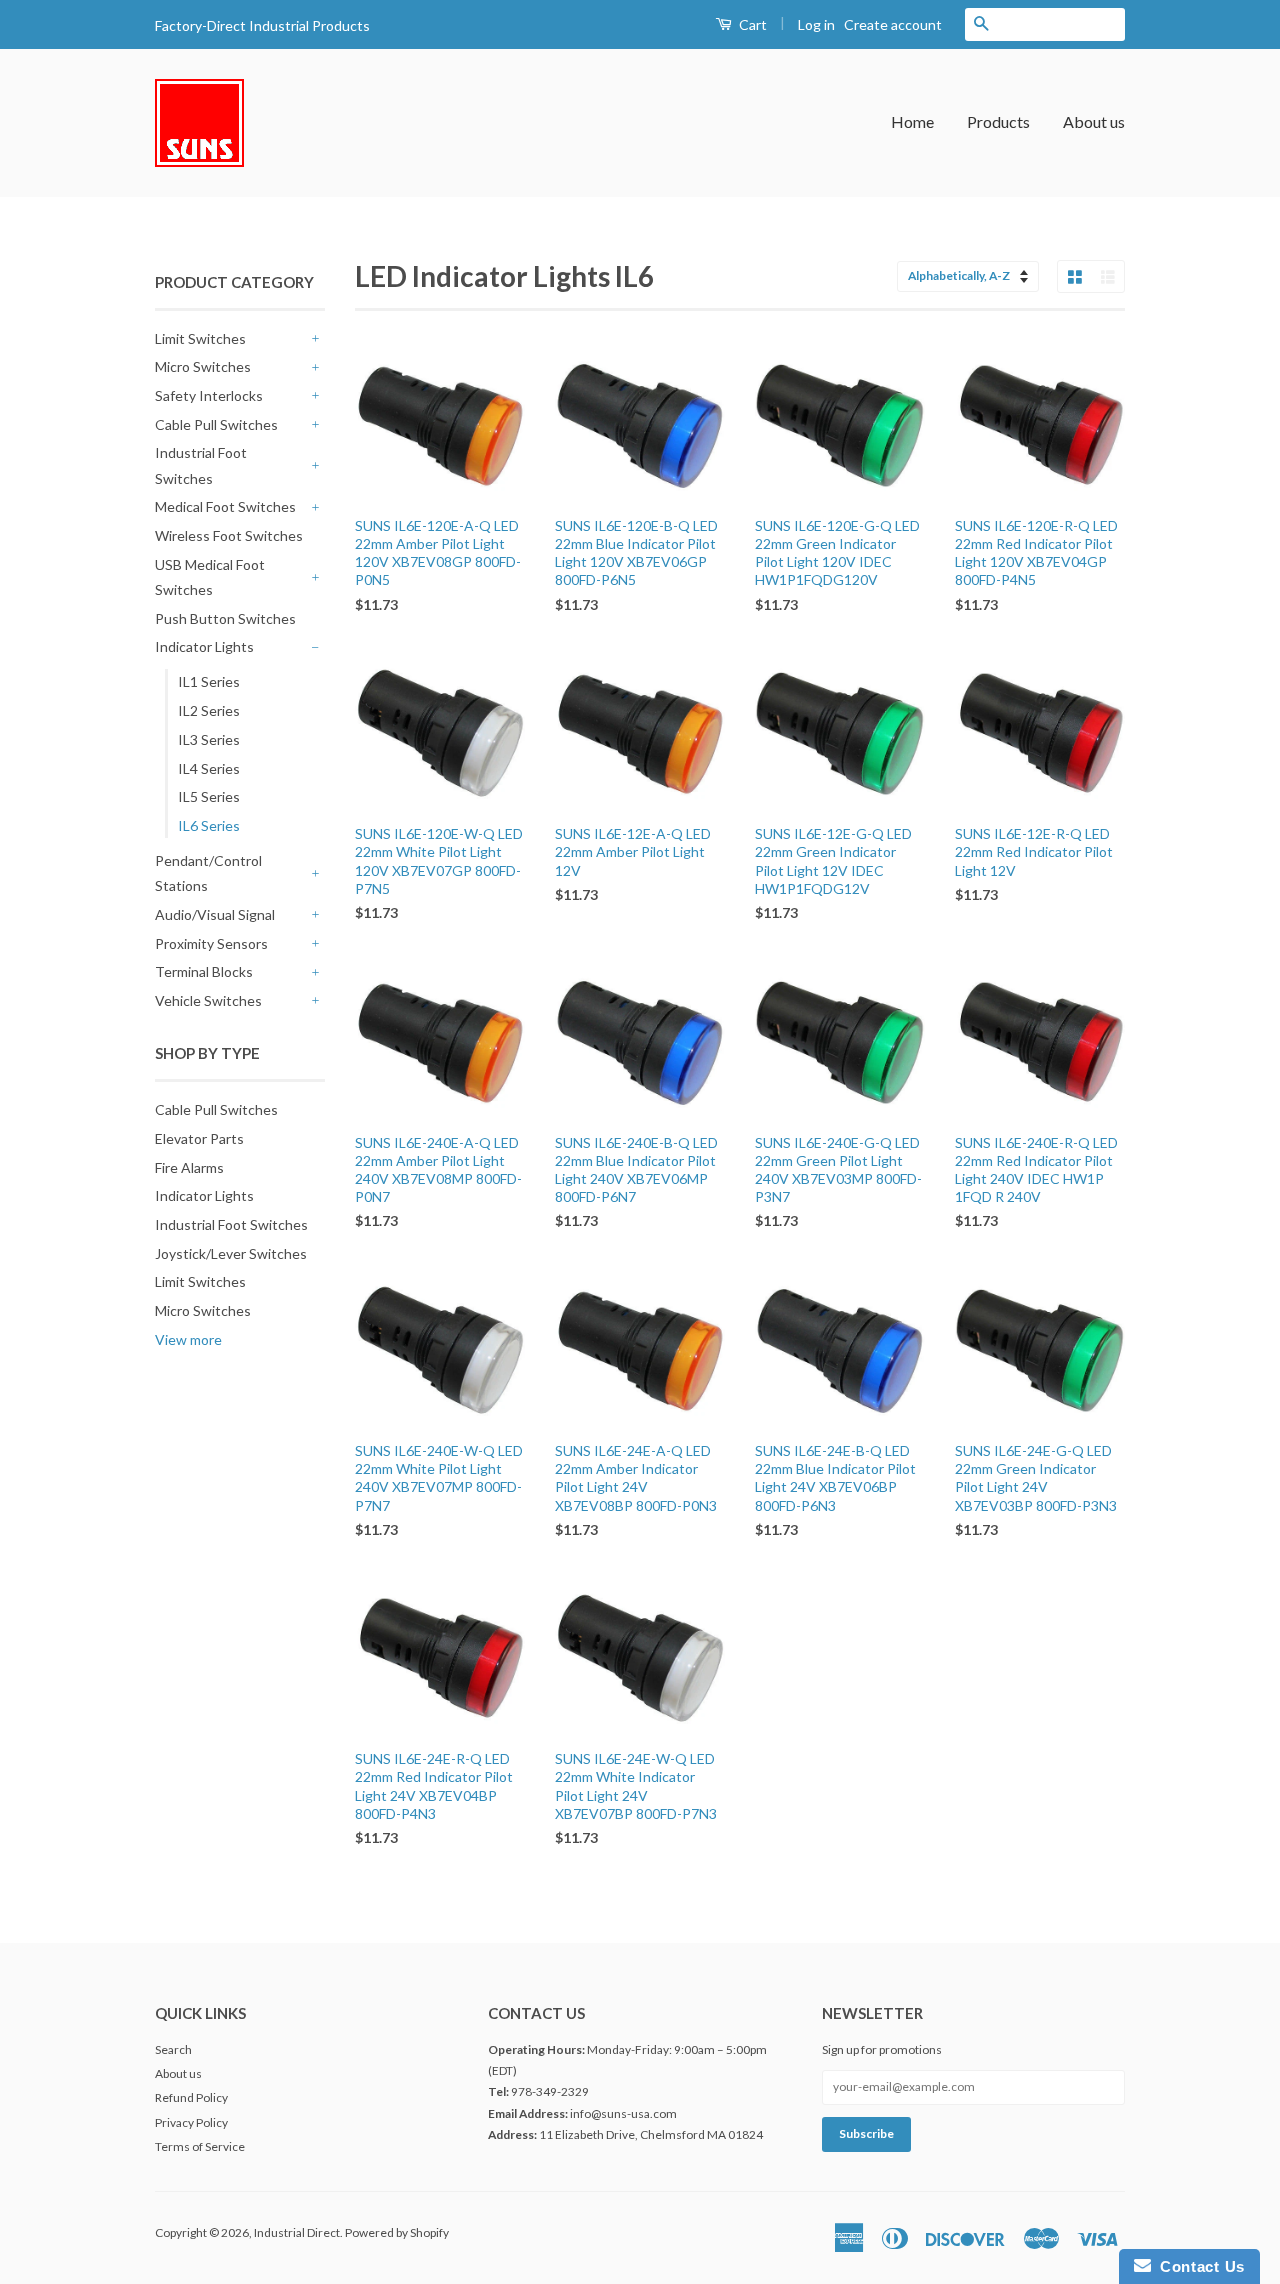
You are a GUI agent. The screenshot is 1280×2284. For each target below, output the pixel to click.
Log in (816, 24)
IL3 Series (209, 739)
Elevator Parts (199, 1138)
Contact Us (1198, 2266)
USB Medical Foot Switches (210, 577)
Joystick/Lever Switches (231, 1253)
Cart (751, 24)
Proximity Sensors (211, 943)
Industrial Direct (297, 2232)
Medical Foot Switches (225, 506)
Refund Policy (191, 2097)
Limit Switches (200, 338)
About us (1094, 121)
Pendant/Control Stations (208, 873)
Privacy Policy (191, 2122)
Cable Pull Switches (216, 424)
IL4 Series (209, 768)
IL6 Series (209, 825)
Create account (893, 24)
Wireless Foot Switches (229, 535)
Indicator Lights (204, 646)
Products (998, 121)
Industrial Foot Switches (201, 465)
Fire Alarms (189, 1167)
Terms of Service (200, 2146)
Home (912, 121)
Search (173, 2049)
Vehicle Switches (208, 1000)
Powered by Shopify (397, 2232)
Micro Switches (203, 366)
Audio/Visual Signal (215, 914)
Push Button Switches (225, 618)
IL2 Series (209, 710)
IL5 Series (209, 796)
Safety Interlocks (209, 395)
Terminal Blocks (204, 971)
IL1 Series (209, 681)
